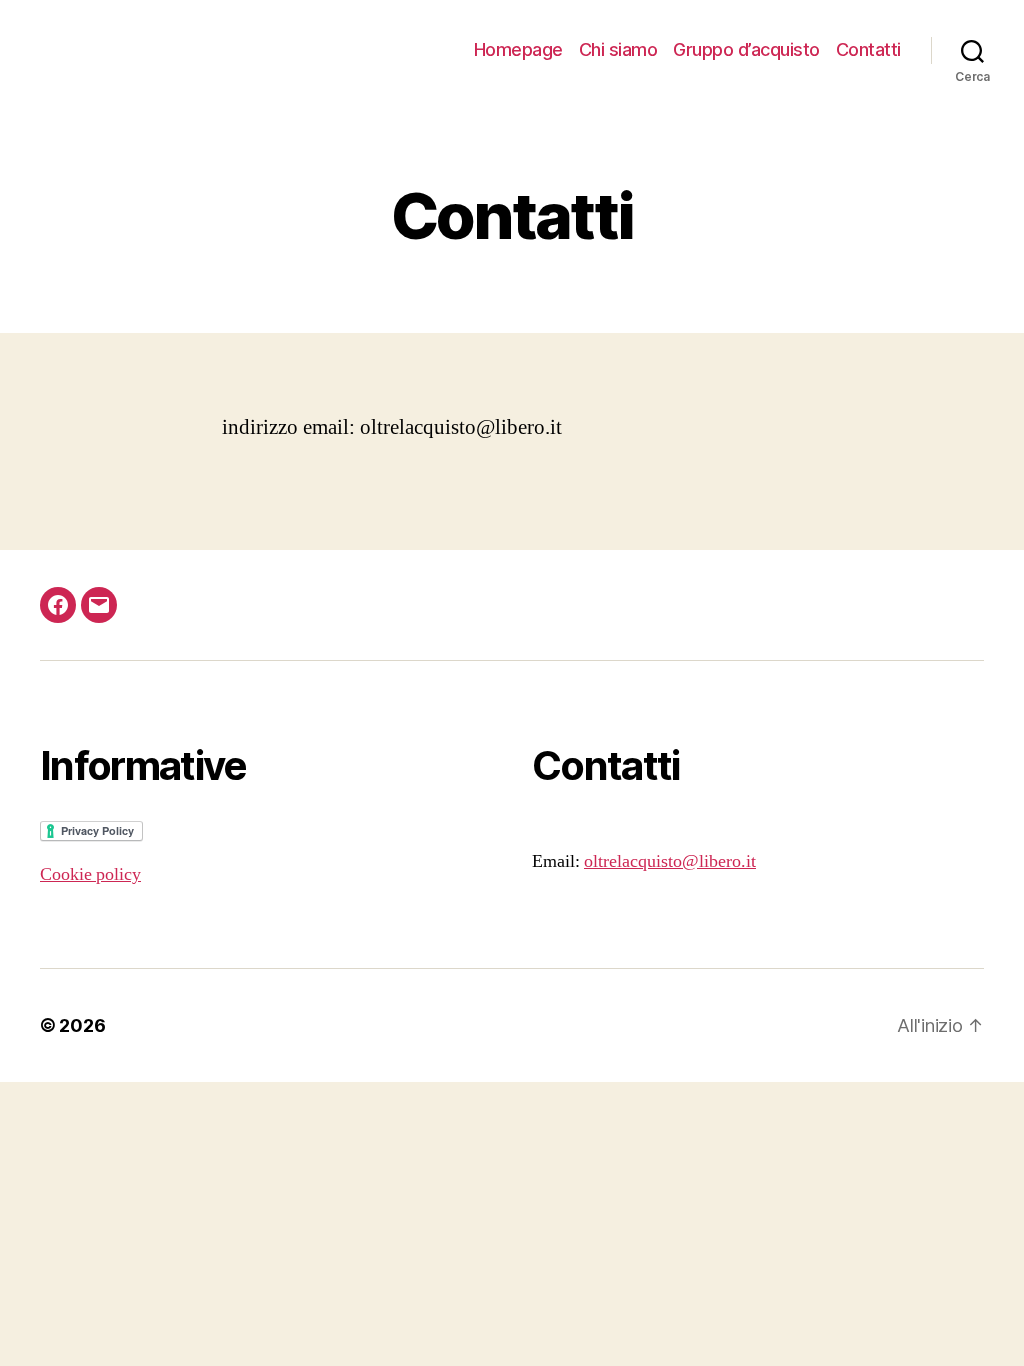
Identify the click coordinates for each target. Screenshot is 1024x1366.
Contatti (868, 49)
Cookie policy (90, 874)
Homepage (518, 49)
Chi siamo (618, 49)
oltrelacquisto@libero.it (670, 861)
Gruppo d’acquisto (746, 49)
